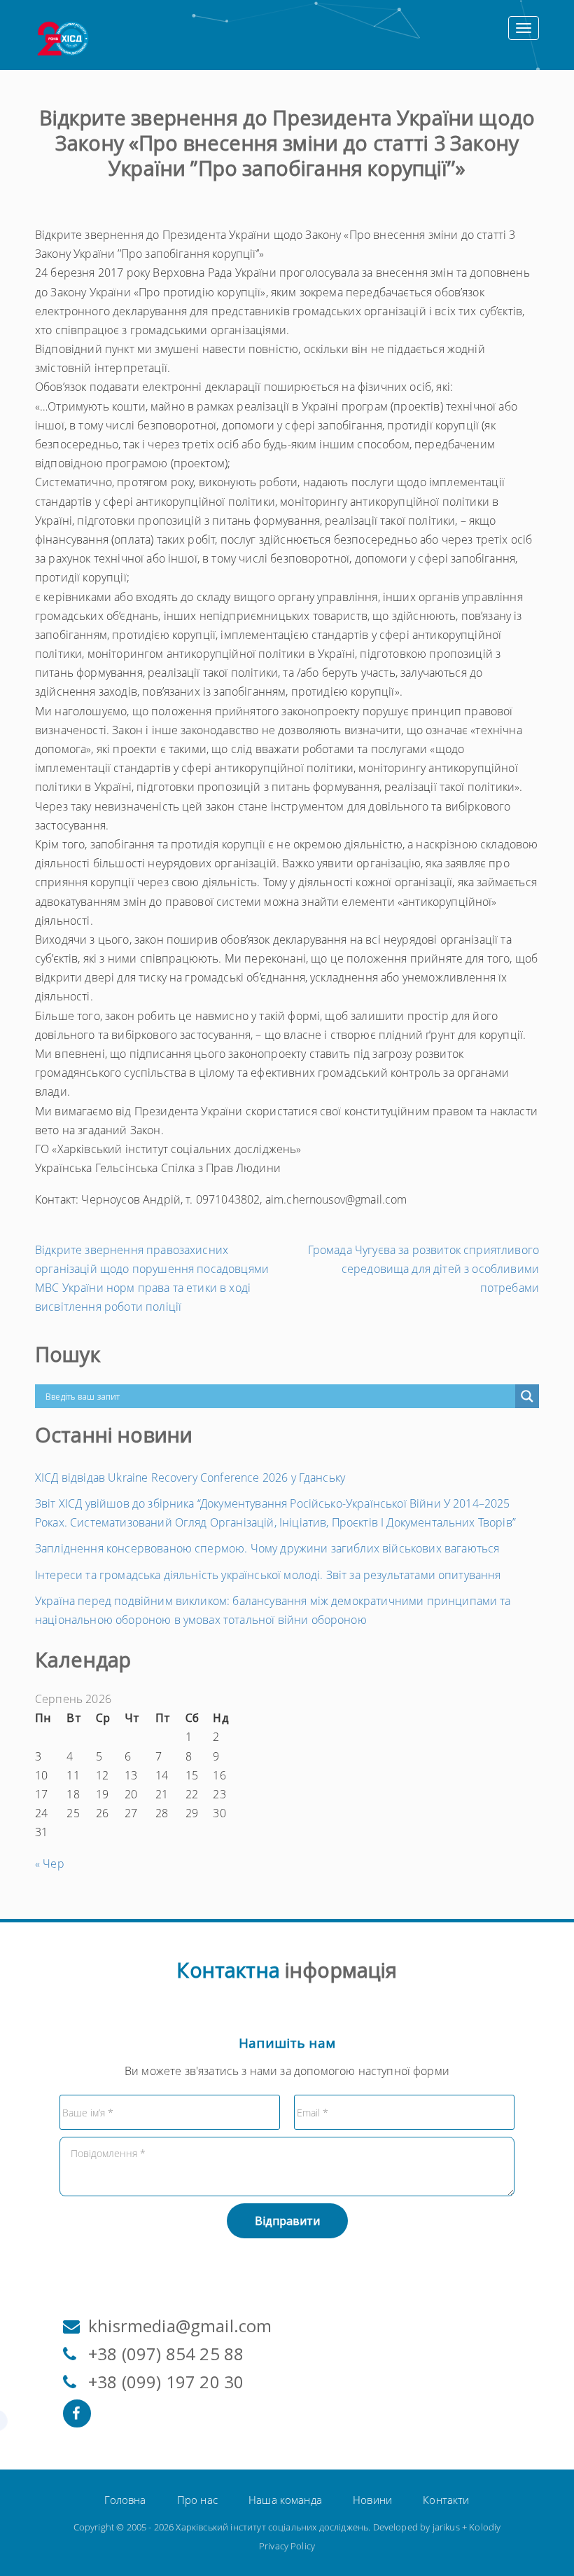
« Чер (50, 1864)
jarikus (446, 2527)
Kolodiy (485, 2527)
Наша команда (285, 2500)
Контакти (446, 2500)
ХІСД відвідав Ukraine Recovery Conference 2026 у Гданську (190, 1478)
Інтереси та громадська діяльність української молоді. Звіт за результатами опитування (268, 1575)
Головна (125, 2500)
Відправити (287, 2221)
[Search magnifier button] (527, 1396)
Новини (372, 2500)
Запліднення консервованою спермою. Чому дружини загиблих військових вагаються (267, 1548)
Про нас (197, 2500)
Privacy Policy (287, 2546)
